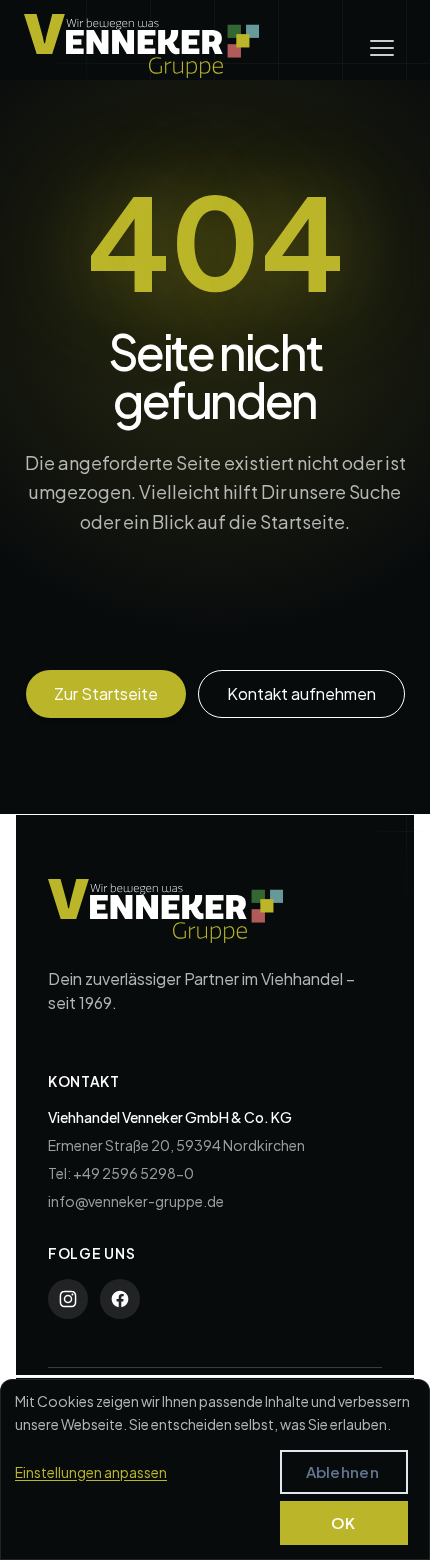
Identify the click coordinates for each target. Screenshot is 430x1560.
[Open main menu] (382, 48)
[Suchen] (367, 623)
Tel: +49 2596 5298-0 (121, 1173)
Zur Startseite (106, 693)
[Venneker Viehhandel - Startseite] (141, 46)
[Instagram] (68, 1299)
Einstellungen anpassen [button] (91, 1472)
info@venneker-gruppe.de (136, 1201)
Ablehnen (342, 1471)
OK (343, 1522)
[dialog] (215, 1469)
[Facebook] (120, 1299)
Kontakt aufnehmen (301, 693)
